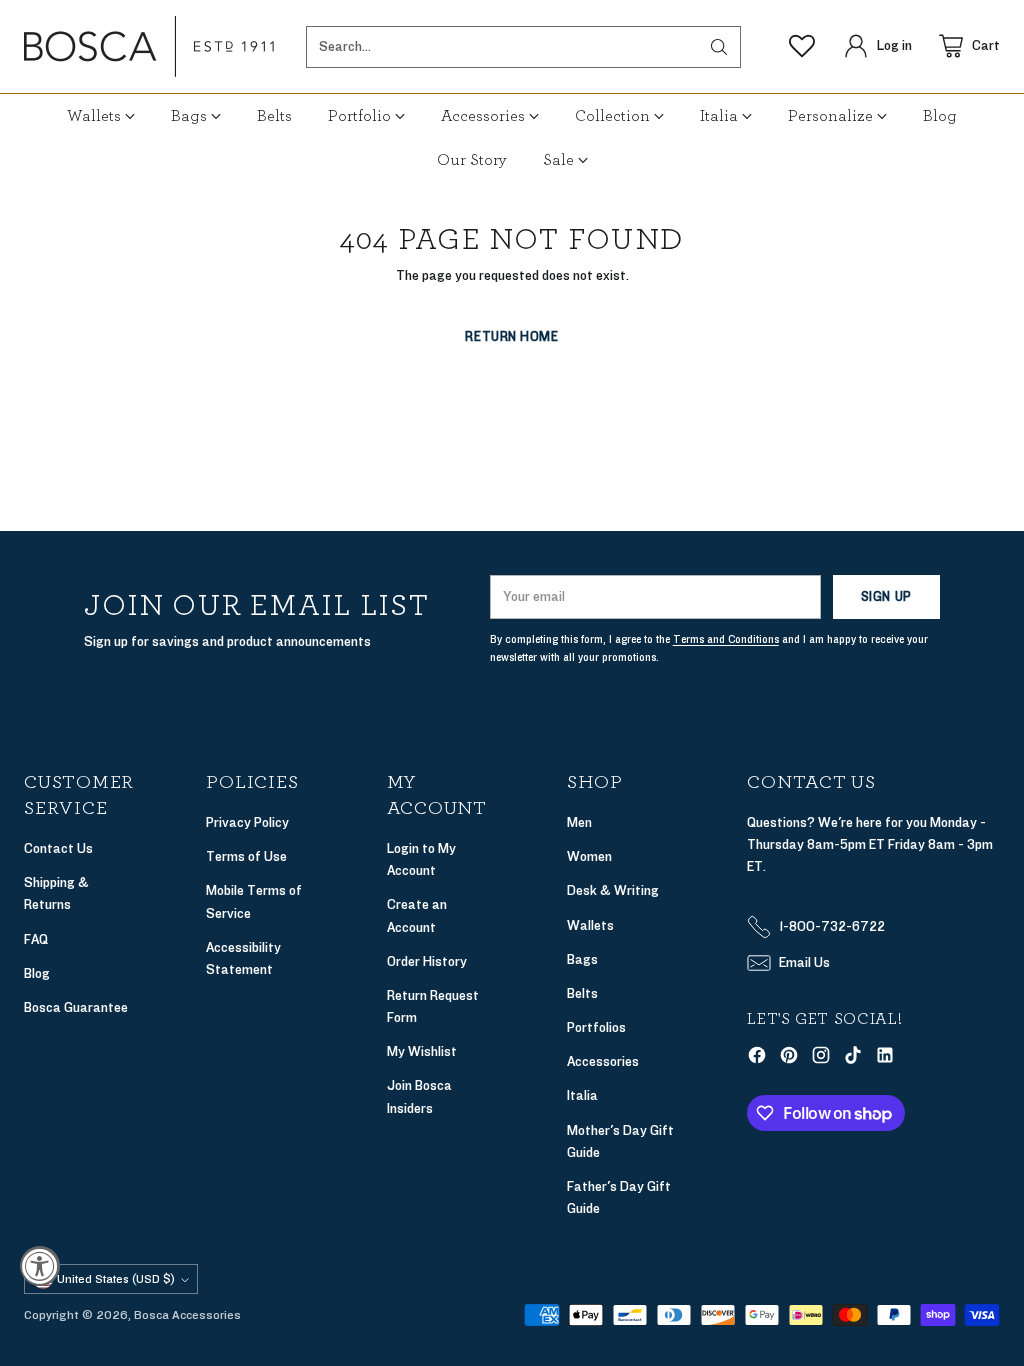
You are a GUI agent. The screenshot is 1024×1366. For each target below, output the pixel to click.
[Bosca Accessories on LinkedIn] (885, 1058)
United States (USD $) (116, 1279)
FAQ (36, 939)
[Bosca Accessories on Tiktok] (853, 1058)
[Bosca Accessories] (149, 46)
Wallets (590, 925)
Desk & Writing (613, 890)
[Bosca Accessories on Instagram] (821, 1058)
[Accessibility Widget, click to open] (40, 1266)
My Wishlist (422, 1051)
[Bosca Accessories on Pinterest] (789, 1058)
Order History (427, 961)
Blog (37, 973)
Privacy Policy (247, 822)
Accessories (603, 1061)
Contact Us (58, 848)
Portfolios (596, 1027)
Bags (582, 959)
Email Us (804, 962)
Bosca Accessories (187, 1315)
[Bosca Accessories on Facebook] (757, 1058)
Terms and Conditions (726, 639)
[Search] (719, 47)
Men (579, 822)
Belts (582, 993)
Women (589, 856)
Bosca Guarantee (76, 1007)
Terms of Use (246, 856)
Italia (582, 1095)
